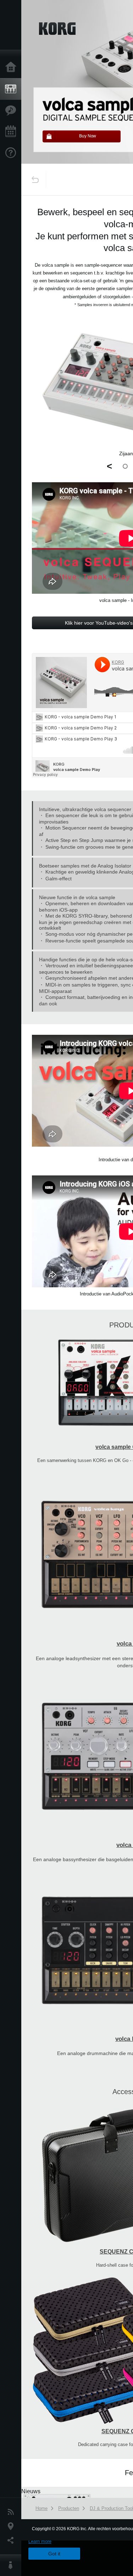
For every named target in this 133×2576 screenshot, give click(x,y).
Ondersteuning (12, 153)
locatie (12, 2526)
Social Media (12, 2540)
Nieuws (12, 2512)
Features (12, 110)
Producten (12, 89)
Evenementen (12, 132)
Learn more (40, 2541)
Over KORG (12, 2565)
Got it (54, 2554)
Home (12, 67)
